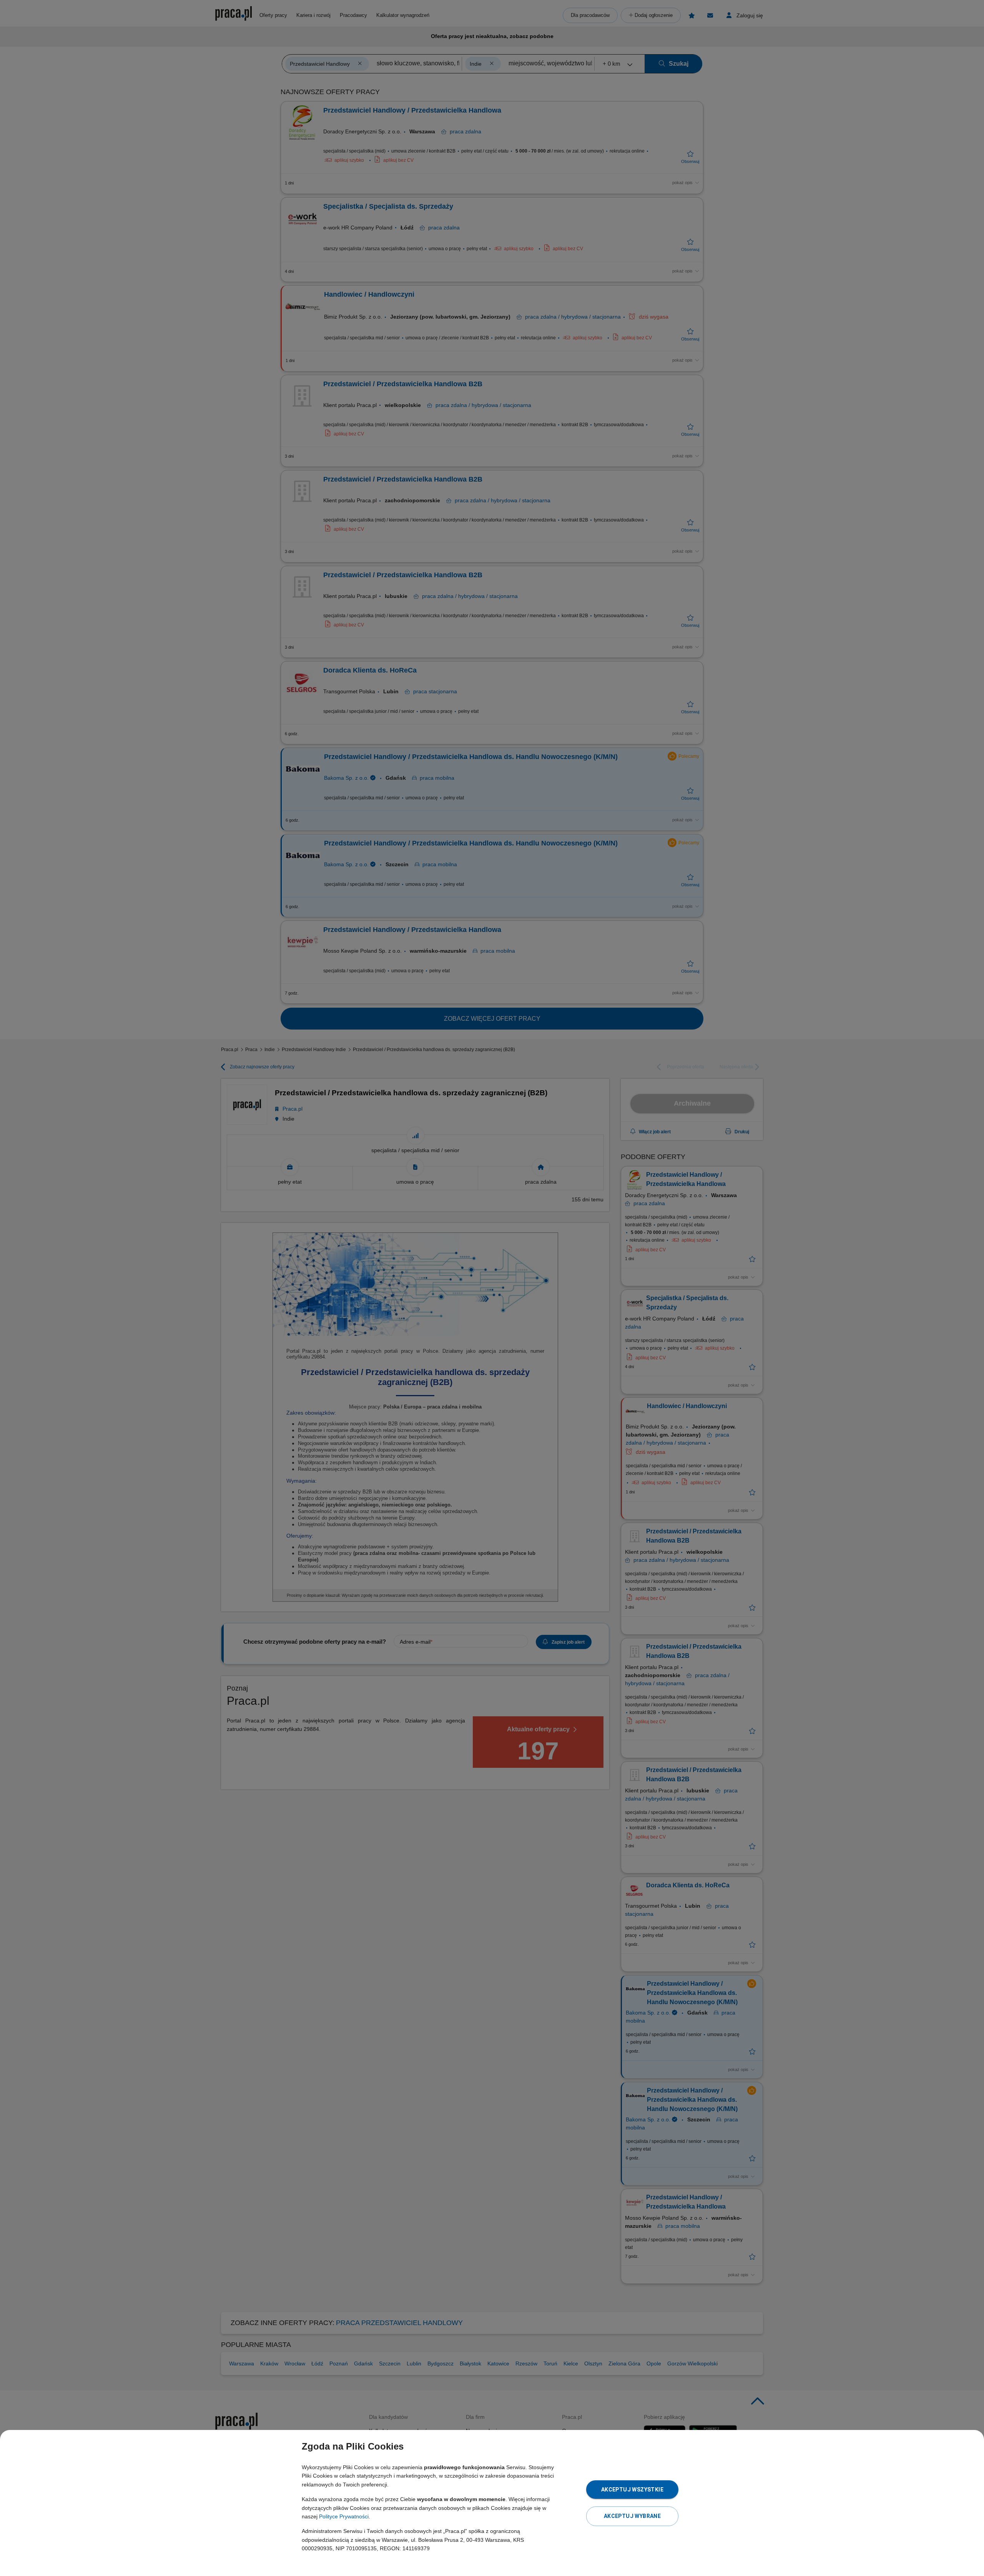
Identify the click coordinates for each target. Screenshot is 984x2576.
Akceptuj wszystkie (632, 2490)
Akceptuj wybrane (632, 2516)
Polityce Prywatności (344, 2516)
